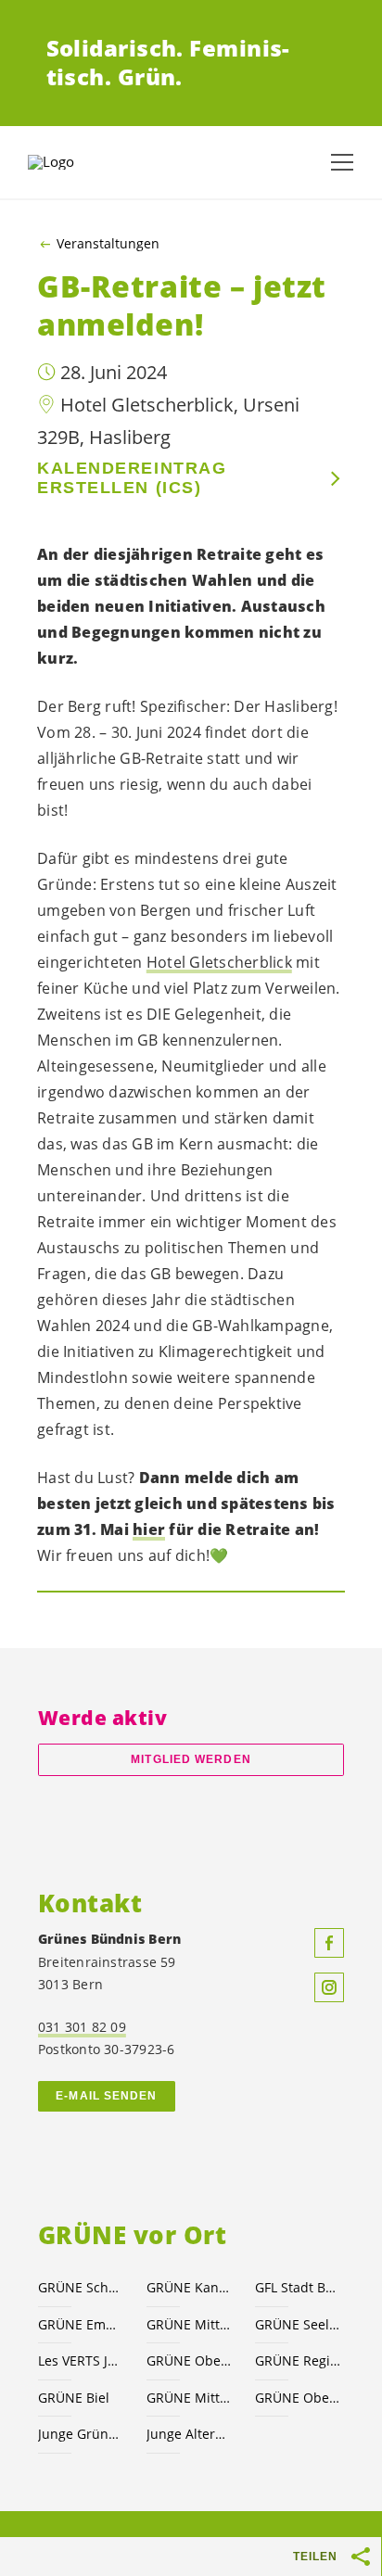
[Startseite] (74, 162)
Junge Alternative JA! (190, 2434)
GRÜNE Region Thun (298, 2360)
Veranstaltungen (108, 244)
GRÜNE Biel (74, 2398)
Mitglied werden (191, 1759)
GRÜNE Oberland (298, 2398)
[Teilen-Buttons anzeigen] (362, 2557)
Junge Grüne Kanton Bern (81, 2434)
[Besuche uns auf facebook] (329, 1943)
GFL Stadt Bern (298, 2287)
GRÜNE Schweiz (81, 2287)
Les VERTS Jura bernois (81, 2360)
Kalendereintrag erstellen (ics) (132, 478)
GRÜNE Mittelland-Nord (190, 2398)
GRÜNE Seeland (298, 2324)
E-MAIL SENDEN (106, 2096)
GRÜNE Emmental (81, 2324)
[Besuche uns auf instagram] (329, 1987)
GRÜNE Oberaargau (190, 2360)
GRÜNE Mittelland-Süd (190, 2324)
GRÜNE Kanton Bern (190, 2287)
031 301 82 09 (82, 2027)
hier (149, 1529)
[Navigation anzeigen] (342, 162)
